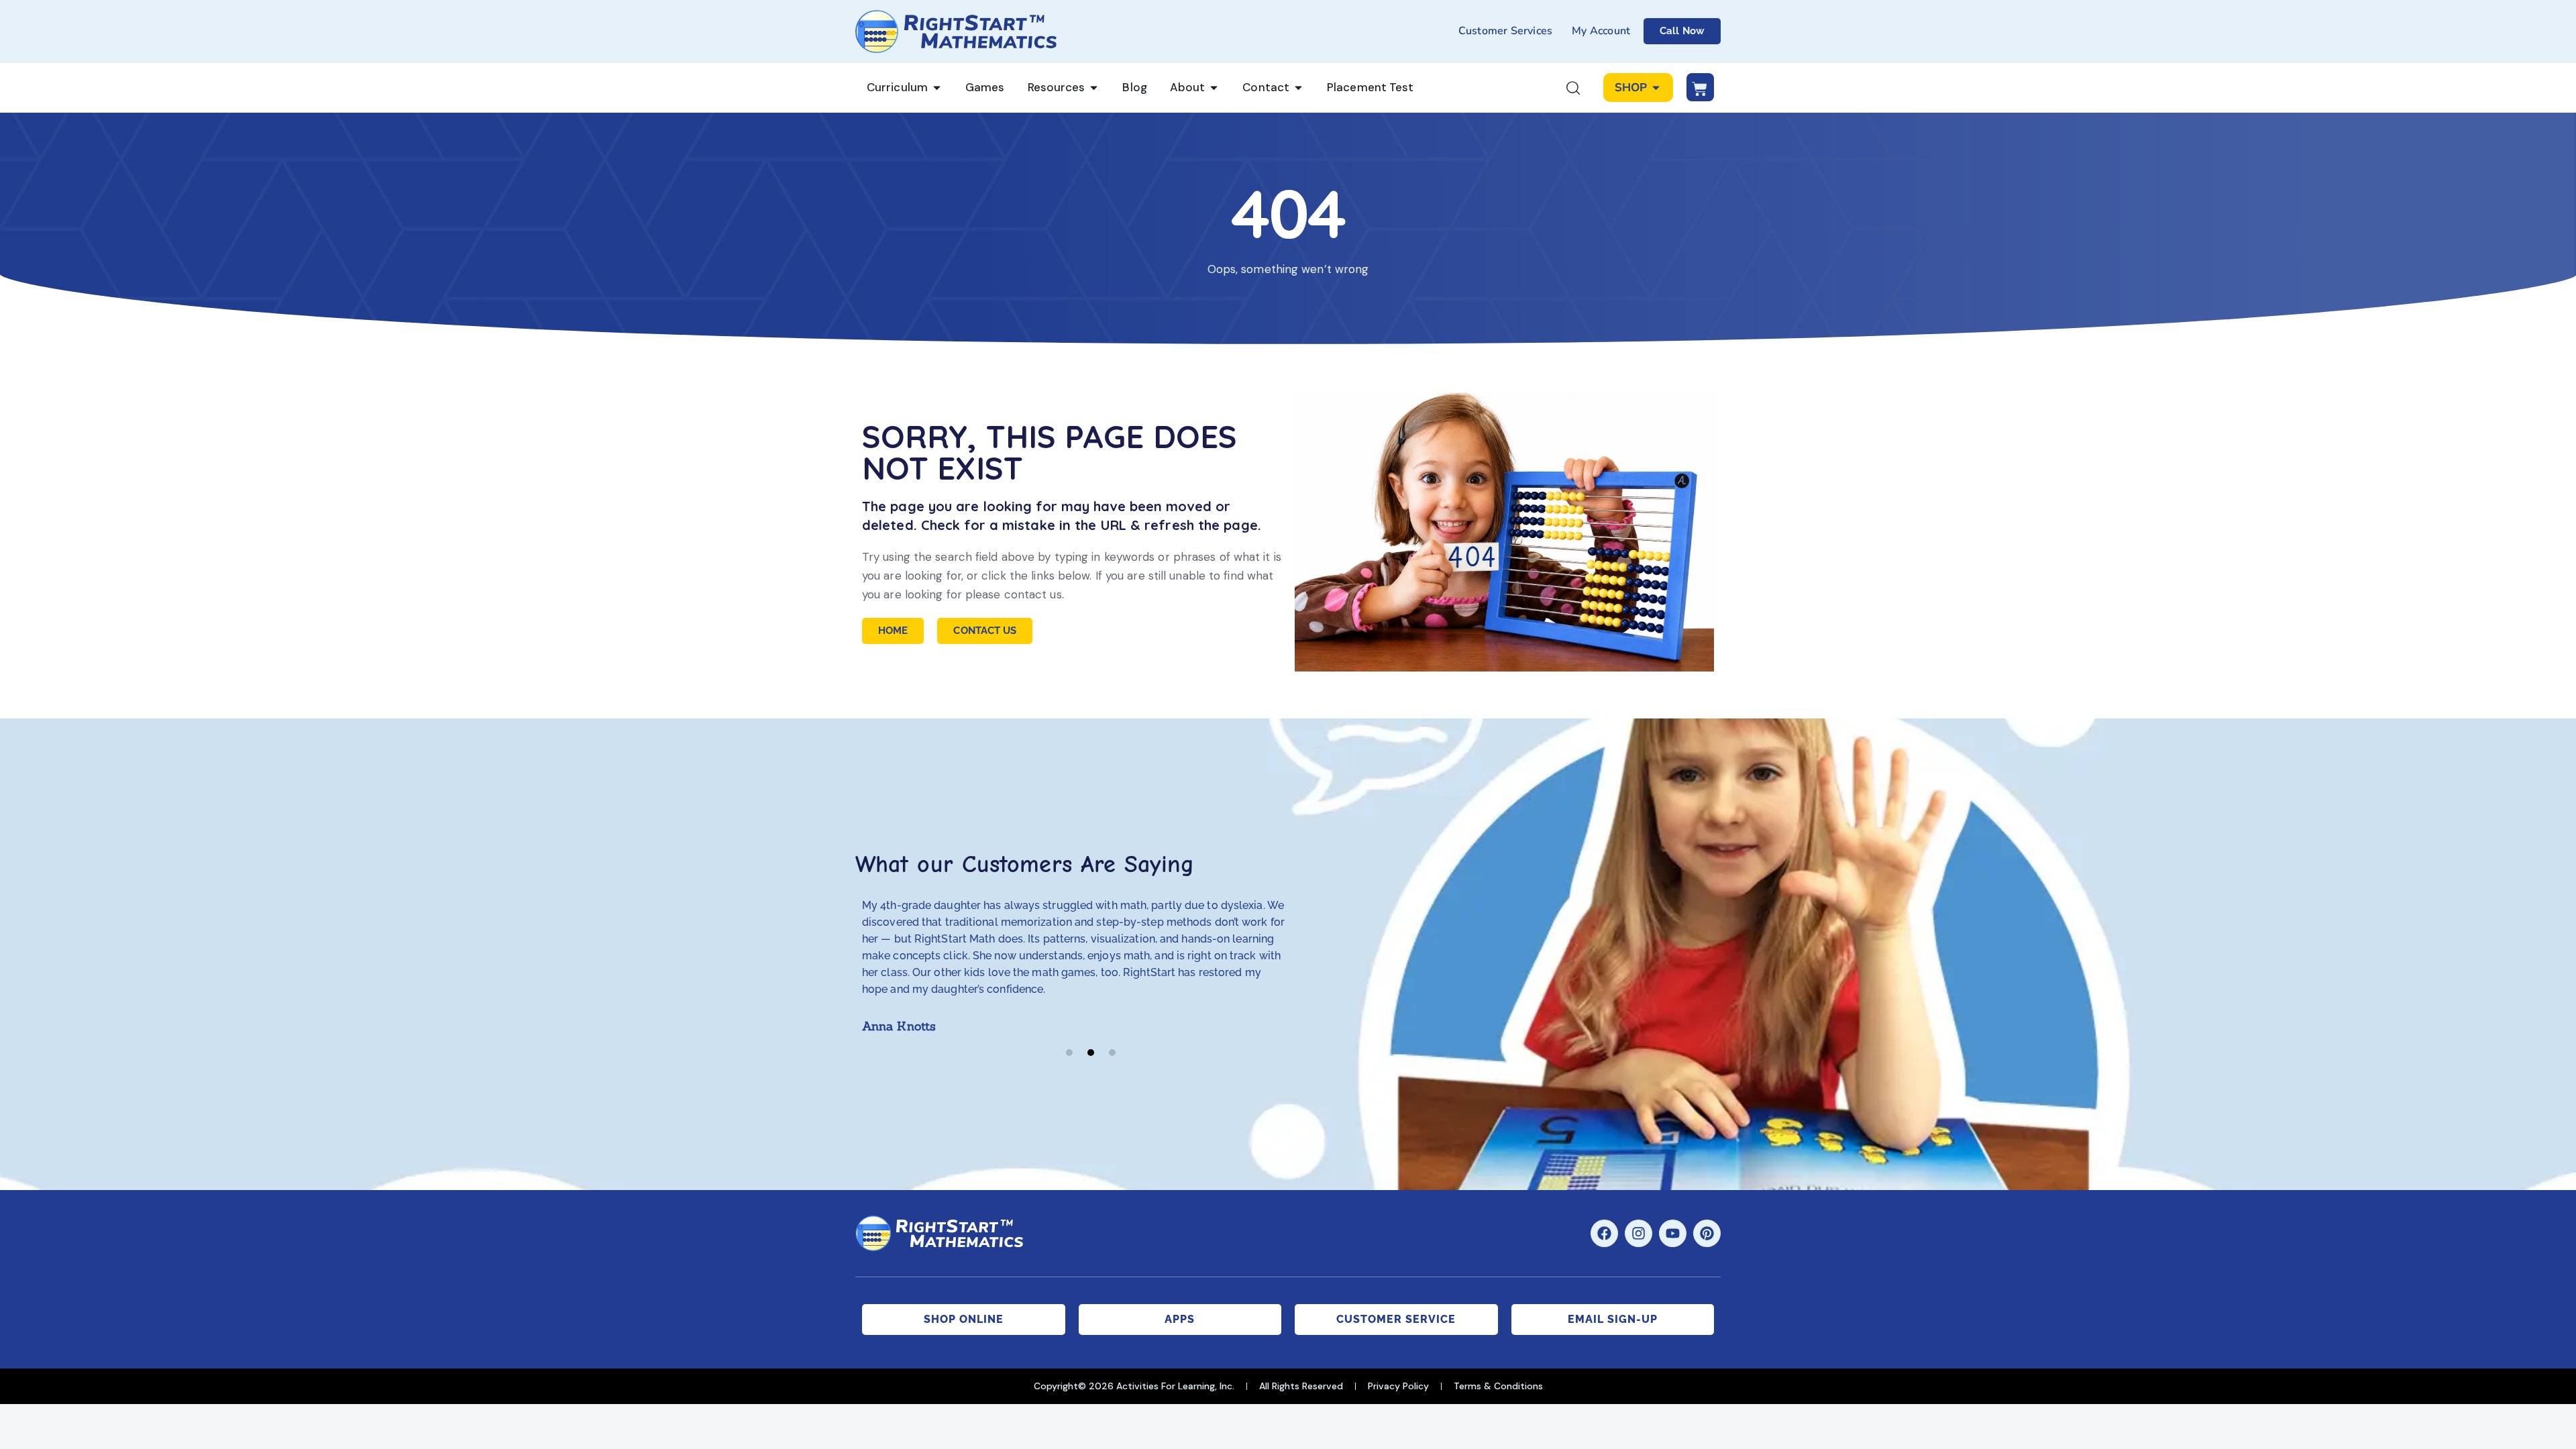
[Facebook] (1604, 1233)
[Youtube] (1673, 1233)
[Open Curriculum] (937, 88)
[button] (1069, 1053)
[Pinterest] (1707, 1233)
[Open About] (1214, 88)
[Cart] (1700, 87)
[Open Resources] (1094, 88)
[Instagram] (1639, 1233)
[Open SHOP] (1656, 88)
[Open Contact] (1298, 88)
